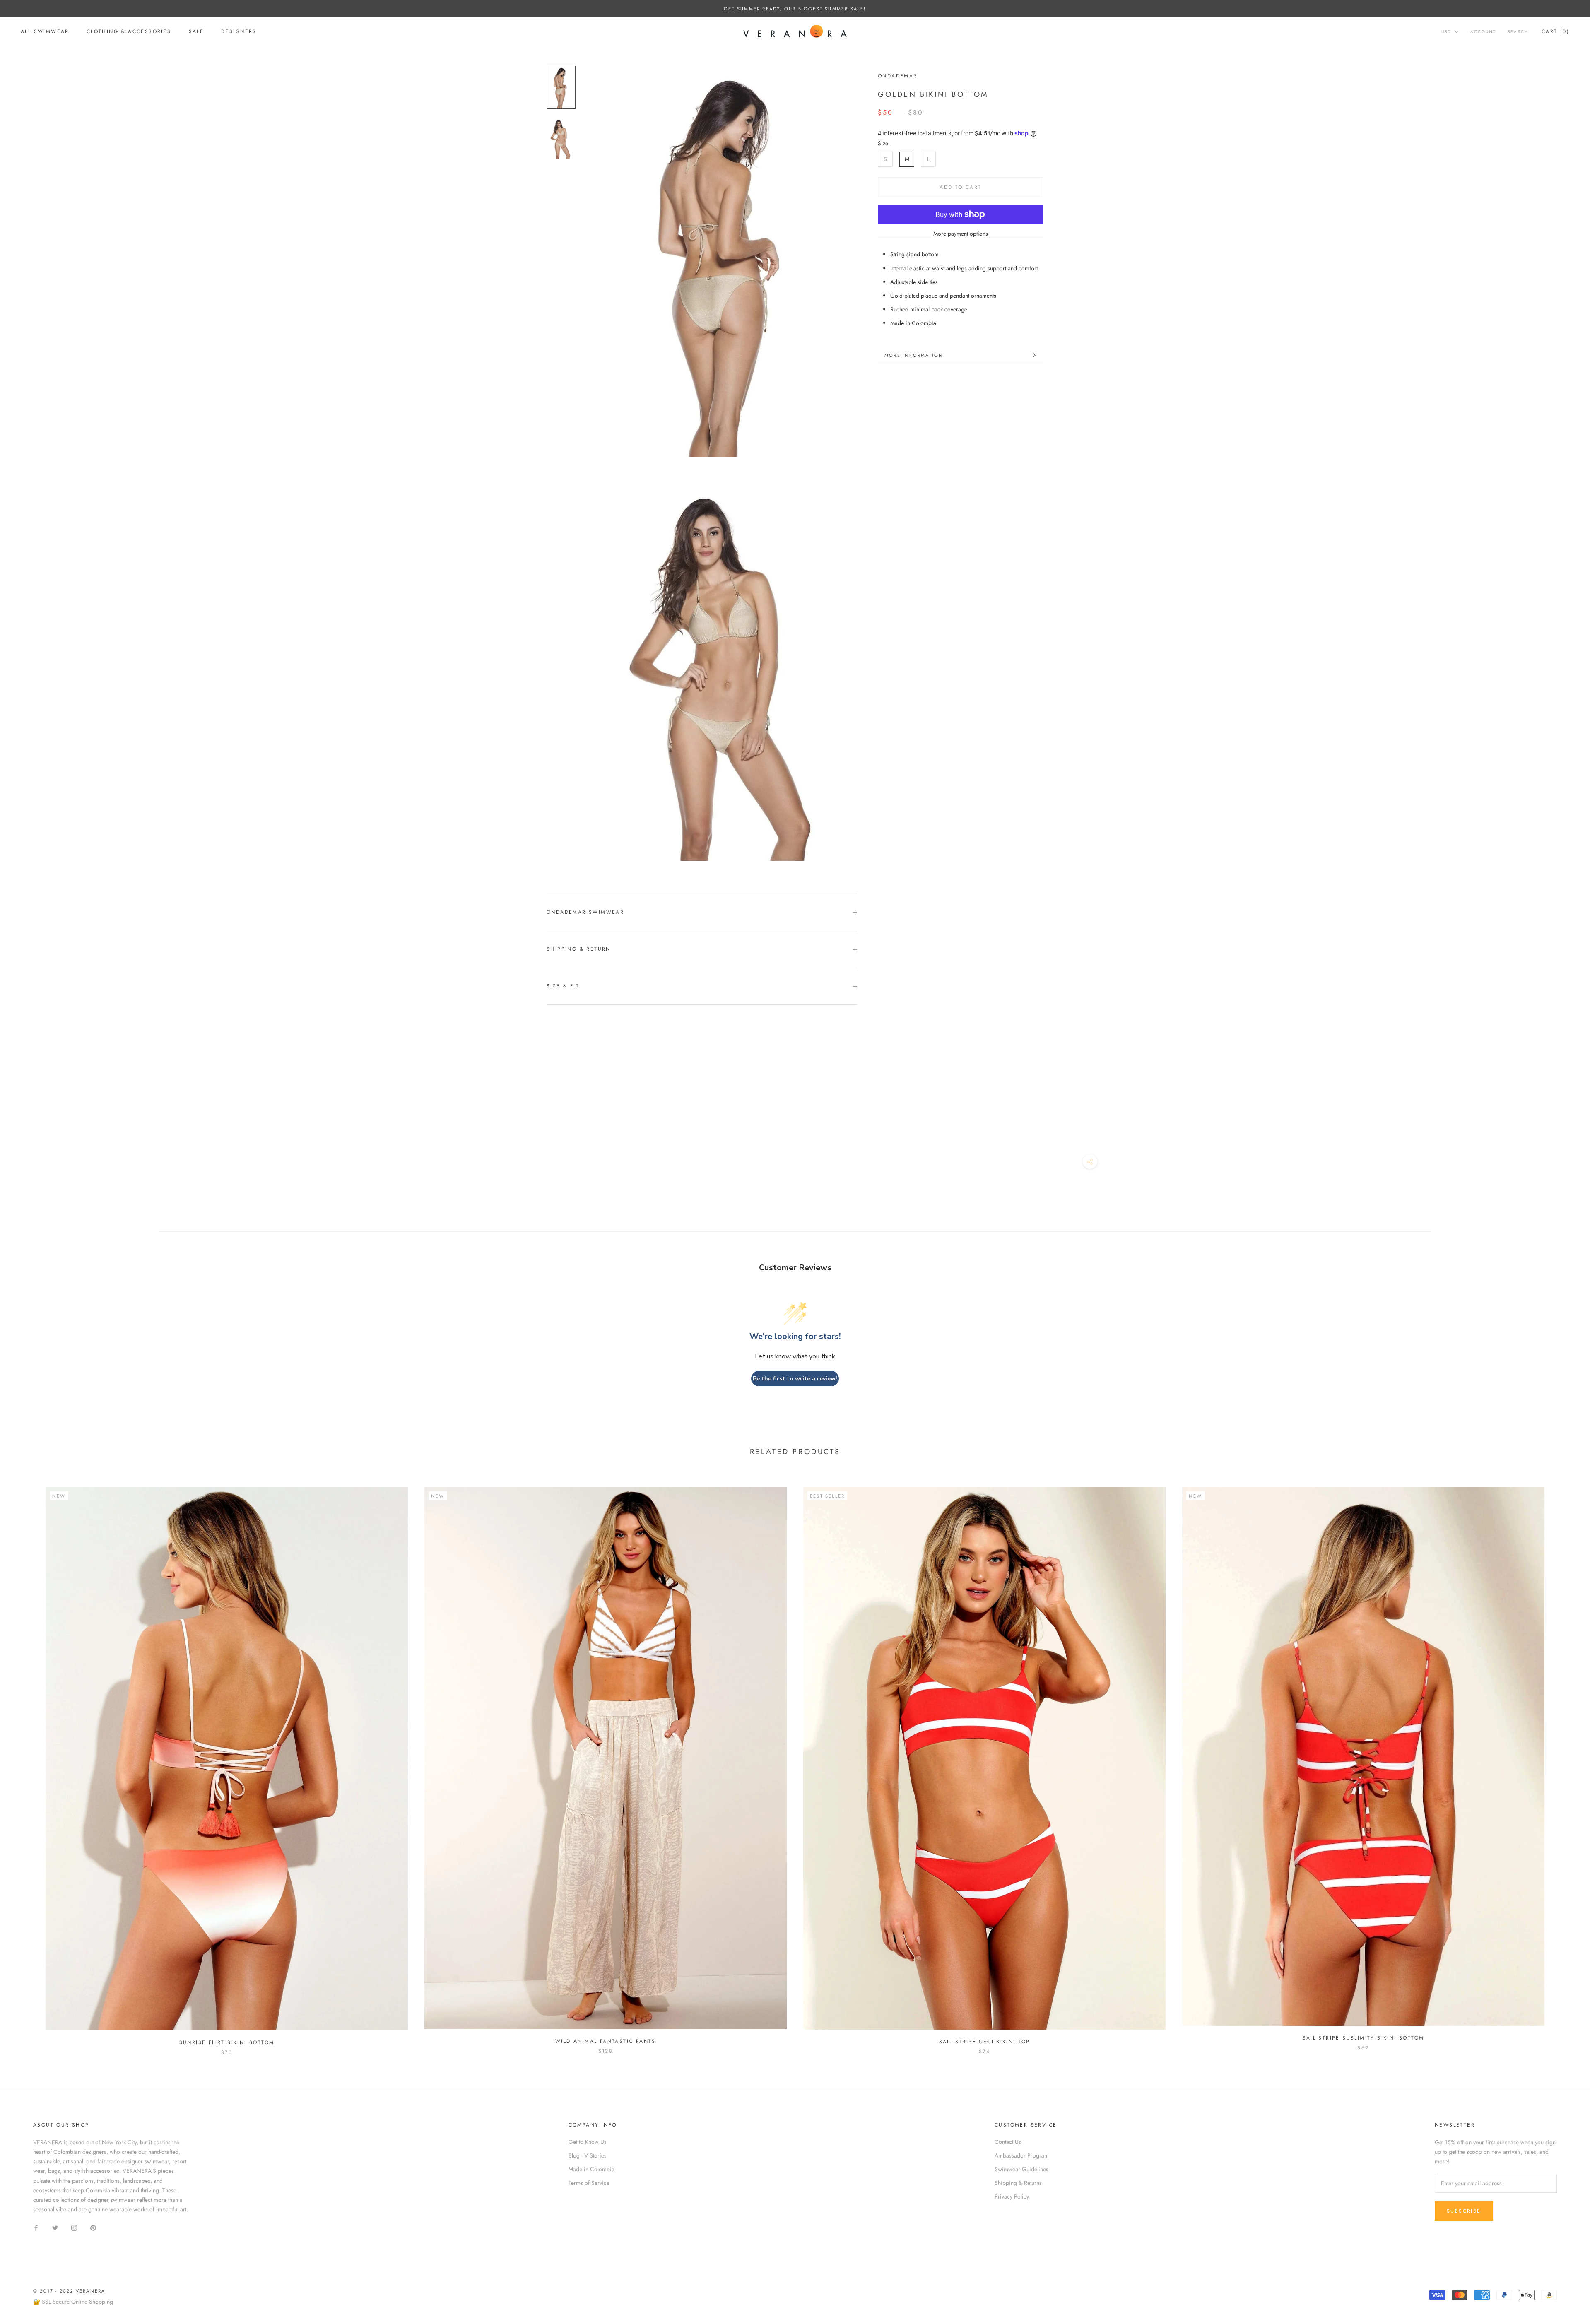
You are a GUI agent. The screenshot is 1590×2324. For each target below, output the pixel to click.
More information (914, 355)
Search (1518, 32)
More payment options (961, 234)
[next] (1564, 1763)
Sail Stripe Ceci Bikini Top (985, 2042)
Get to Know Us (588, 2142)
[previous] (26, 1763)
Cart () (1555, 31)
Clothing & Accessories (129, 31)
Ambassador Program (1022, 2155)
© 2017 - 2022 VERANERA (69, 2291)
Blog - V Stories (588, 2155)
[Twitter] (55, 2227)
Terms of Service (589, 2183)
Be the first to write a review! (795, 1379)
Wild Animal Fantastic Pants (606, 2041)
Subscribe (1464, 2211)
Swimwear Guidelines (1021, 2169)
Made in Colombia (591, 2169)
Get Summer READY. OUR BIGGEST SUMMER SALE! (795, 9)
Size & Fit (563, 986)
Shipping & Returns (1018, 2183)
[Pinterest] (93, 2227)
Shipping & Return (579, 949)
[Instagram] (74, 2227)
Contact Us (1008, 2142)
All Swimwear (45, 31)
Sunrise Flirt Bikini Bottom (227, 2042)
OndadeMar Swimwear (585, 912)
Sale (196, 31)
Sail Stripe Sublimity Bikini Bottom (1364, 2038)
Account (1483, 32)
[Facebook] (36, 2227)
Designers (239, 31)
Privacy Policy (1012, 2196)
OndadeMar (898, 76)
